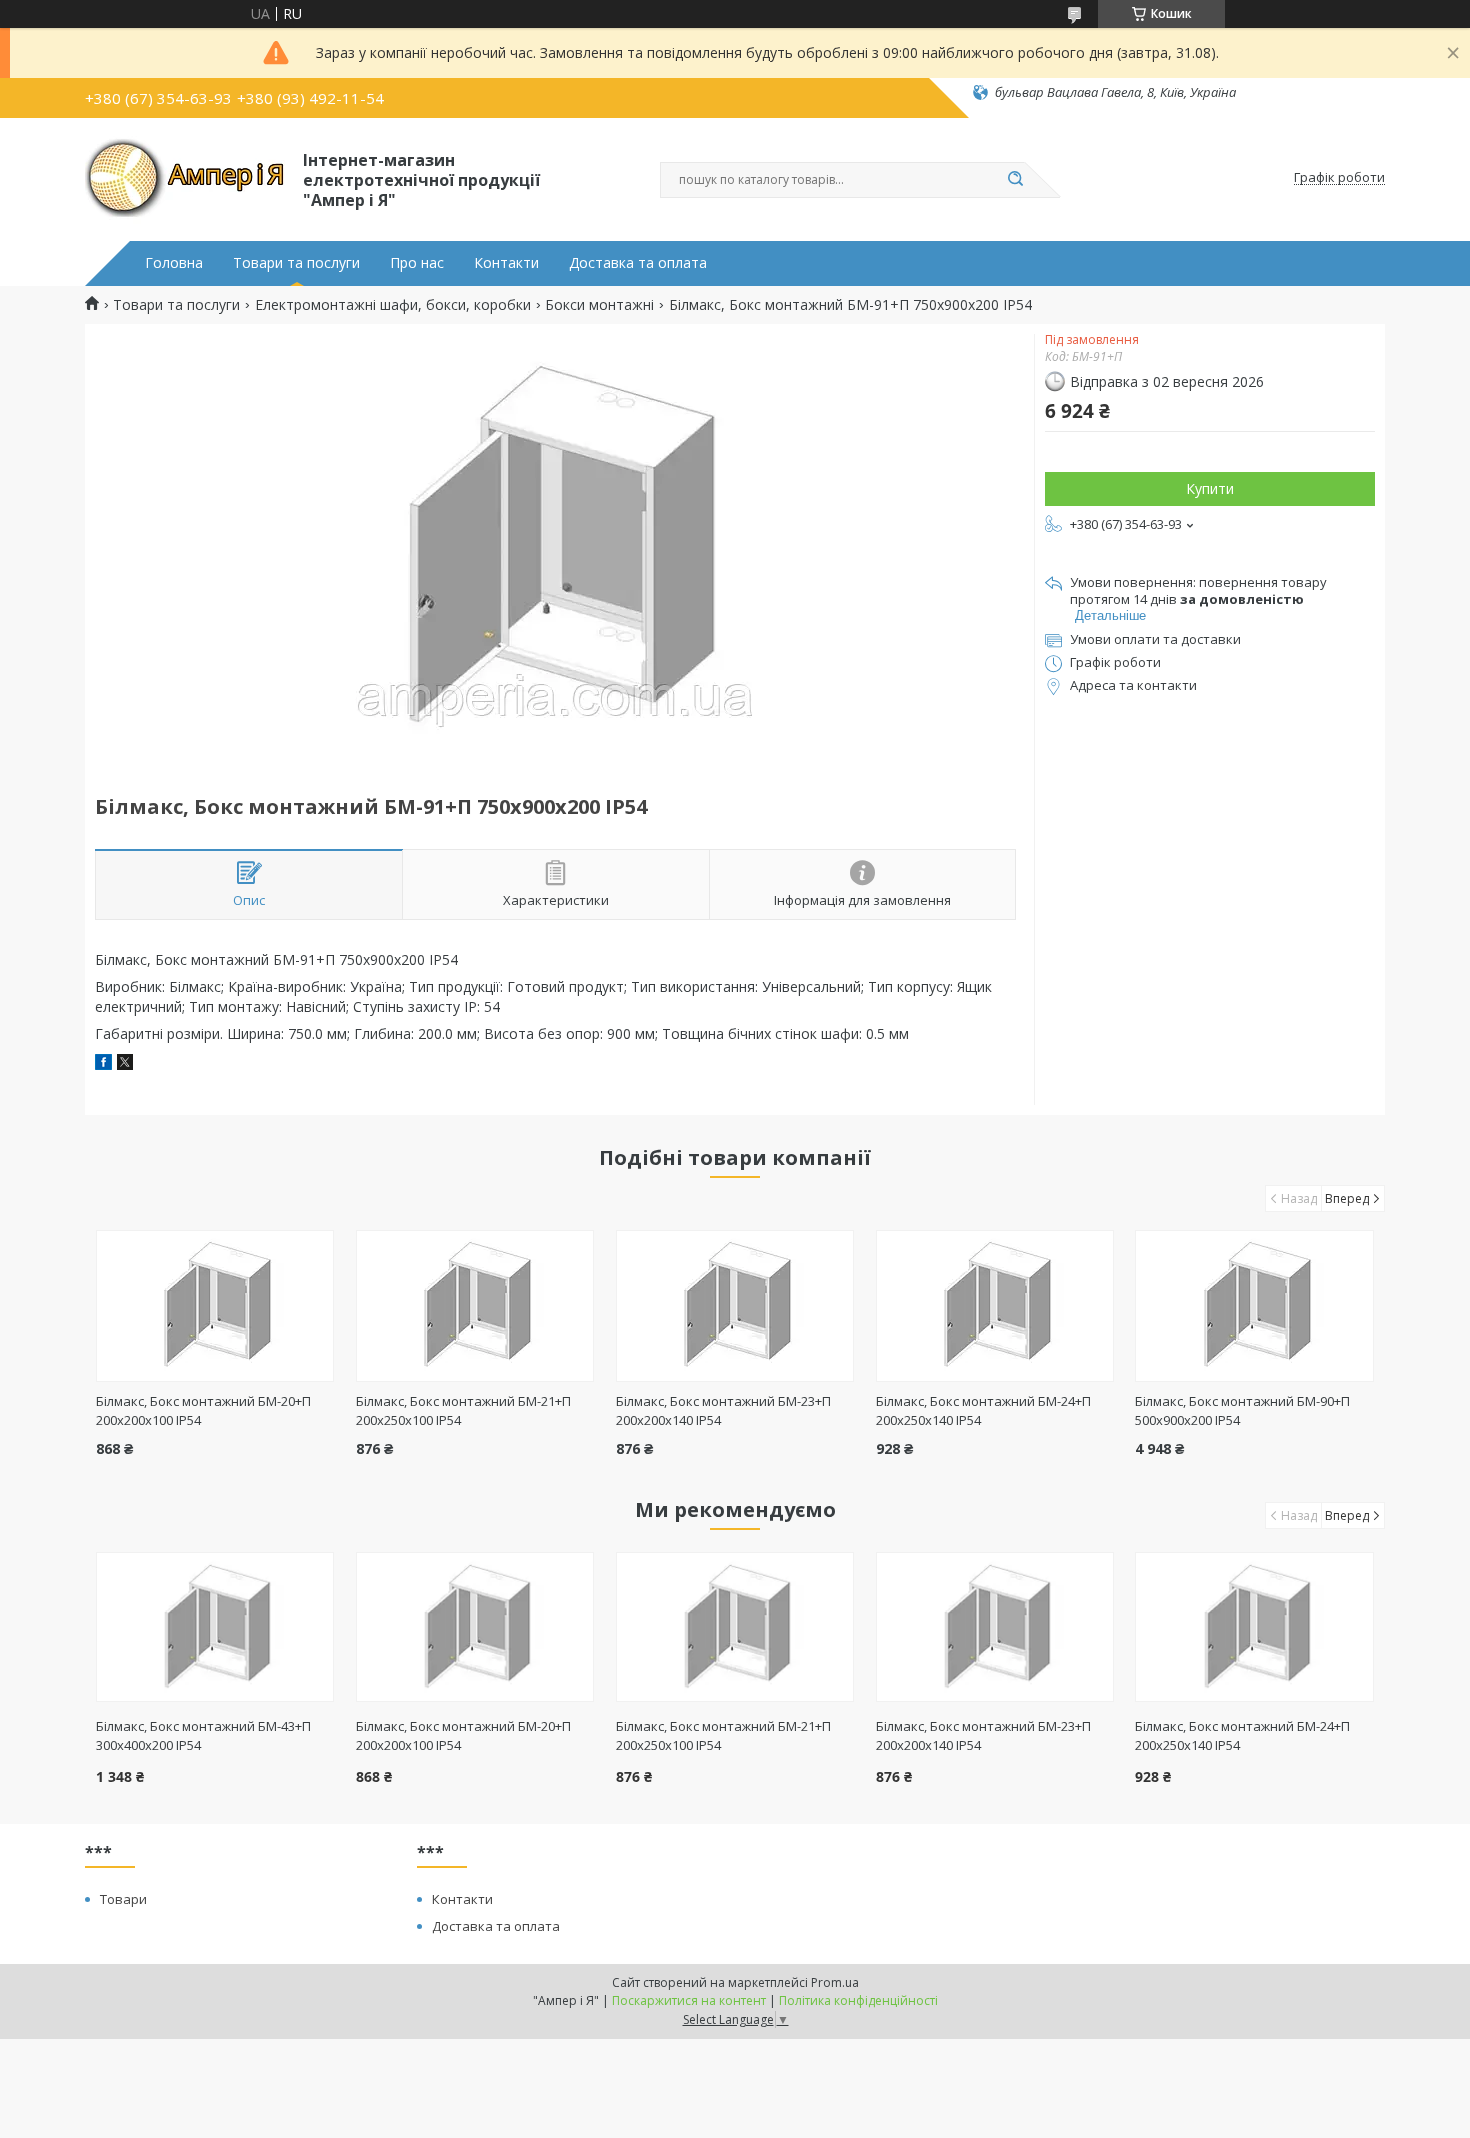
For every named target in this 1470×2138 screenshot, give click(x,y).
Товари (123, 1899)
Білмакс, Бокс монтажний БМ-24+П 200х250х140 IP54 (1242, 1735)
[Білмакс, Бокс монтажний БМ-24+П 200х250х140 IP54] (995, 1306)
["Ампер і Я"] (185, 178)
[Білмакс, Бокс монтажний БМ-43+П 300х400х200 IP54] (215, 1627)
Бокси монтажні (599, 305)
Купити (1210, 488)
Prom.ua (835, 1982)
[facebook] (103, 1064)
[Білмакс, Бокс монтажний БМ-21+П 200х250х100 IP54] (475, 1306)
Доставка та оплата (638, 263)
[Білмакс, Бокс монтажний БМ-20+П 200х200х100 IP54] (215, 1306)
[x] (125, 1064)
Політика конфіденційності (858, 2000)
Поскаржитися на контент (689, 2000)
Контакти (506, 263)
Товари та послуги (296, 263)
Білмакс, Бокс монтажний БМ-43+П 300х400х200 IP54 (203, 1735)
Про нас (417, 263)
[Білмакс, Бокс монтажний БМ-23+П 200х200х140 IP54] (735, 1306)
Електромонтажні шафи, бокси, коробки (393, 305)
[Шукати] (1015, 180)
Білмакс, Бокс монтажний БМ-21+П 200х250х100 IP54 (723, 1735)
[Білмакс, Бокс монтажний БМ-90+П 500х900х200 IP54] (1254, 1306)
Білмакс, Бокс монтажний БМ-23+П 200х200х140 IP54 (983, 1735)
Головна (174, 263)
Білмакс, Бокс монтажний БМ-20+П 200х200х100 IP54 (463, 1735)
